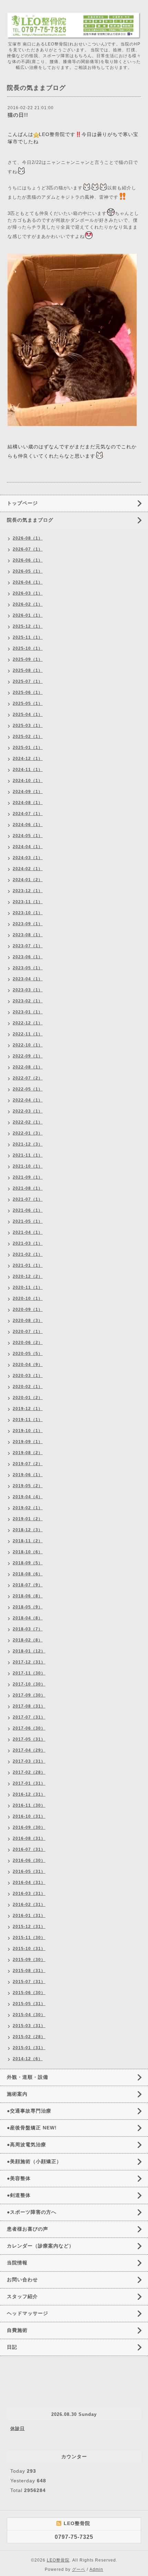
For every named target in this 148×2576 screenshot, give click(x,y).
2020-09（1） (28, 1310)
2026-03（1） (28, 593)
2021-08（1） (28, 1188)
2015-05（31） (29, 2004)
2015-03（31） (29, 2026)
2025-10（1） (28, 648)
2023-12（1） (28, 891)
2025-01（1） (28, 748)
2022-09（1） (28, 1056)
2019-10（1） (28, 1431)
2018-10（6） (28, 1552)
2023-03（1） (28, 990)
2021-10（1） (28, 1166)
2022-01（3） (28, 1133)
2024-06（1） (28, 825)
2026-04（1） (28, 582)
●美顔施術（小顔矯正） (34, 2161)
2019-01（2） (28, 1519)
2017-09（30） (29, 1695)
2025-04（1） (28, 715)
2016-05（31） (29, 1871)
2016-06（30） (29, 1860)
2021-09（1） (28, 1177)
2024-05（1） (28, 836)
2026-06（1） (28, 560)
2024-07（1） (28, 814)
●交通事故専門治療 (29, 2111)
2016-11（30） (29, 1805)
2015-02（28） (29, 2037)
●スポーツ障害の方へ (32, 2212)
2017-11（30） (29, 1673)
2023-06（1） (28, 957)
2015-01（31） (29, 2048)
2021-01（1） (28, 1265)
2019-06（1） (28, 1475)
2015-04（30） (29, 2015)
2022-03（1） (28, 1111)
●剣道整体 (19, 2195)
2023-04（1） (28, 979)
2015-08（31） (29, 1971)
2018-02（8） (28, 1640)
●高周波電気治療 (27, 2145)
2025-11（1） (28, 637)
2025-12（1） (28, 626)
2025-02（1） (28, 737)
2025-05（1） (28, 703)
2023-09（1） (28, 924)
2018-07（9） (28, 1585)
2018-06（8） (28, 1596)
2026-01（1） (28, 615)
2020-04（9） (28, 1365)
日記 (12, 2347)
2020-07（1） (28, 1332)
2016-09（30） (29, 1827)
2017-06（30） (29, 1728)
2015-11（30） (29, 1938)
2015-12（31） (29, 1927)
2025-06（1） (28, 692)
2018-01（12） (29, 1651)
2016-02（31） (29, 1905)
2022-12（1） (28, 1023)
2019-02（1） (28, 1508)
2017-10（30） (29, 1684)
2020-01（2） (28, 1398)
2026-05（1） (28, 571)
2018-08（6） (28, 1574)
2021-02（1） (28, 1254)
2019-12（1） (28, 1409)
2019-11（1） (28, 1420)
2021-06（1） (28, 1210)
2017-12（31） (29, 1662)
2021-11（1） (28, 1155)
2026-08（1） (28, 538)
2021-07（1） (28, 1199)
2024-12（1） (28, 759)
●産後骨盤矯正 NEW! (32, 2128)
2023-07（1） (28, 946)
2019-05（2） (28, 1486)
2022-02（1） (28, 1122)
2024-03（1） (28, 858)
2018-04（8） (28, 1618)
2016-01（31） (29, 1916)
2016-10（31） (29, 1816)
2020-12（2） (28, 1276)
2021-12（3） (28, 1144)
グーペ (79, 2569)
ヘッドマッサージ (28, 2313)
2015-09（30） (29, 1960)
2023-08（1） (28, 935)
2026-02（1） (28, 604)
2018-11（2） (28, 1541)
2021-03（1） (28, 1243)
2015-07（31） (29, 1982)
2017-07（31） (29, 1717)
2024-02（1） (28, 869)
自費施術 (17, 2330)
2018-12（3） (28, 1530)
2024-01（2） (28, 880)
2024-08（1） (28, 803)
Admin (96, 2569)
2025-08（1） (28, 670)
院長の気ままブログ (30, 520)
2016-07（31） (29, 1849)
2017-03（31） (29, 1761)
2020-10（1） (28, 1299)
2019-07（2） (28, 1464)
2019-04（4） (28, 1497)
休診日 (18, 2428)
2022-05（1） (28, 1089)
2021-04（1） (28, 1232)
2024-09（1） (28, 792)
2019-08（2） (28, 1453)
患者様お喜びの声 (28, 2229)
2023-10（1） (28, 913)
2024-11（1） (28, 770)
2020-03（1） (28, 1376)
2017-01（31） (29, 1783)
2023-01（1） (28, 1012)
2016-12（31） (29, 1794)
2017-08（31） (29, 1706)
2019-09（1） (28, 1442)
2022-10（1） (28, 1045)
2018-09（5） (28, 1563)
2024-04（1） (28, 847)
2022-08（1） (28, 1067)
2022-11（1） (28, 1034)
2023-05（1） (28, 968)
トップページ (22, 503)
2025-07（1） (28, 681)
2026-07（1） (28, 549)
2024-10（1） (28, 781)
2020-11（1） (28, 1287)
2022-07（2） (28, 1078)
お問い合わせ (22, 2280)
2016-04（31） (29, 1883)
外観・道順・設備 (28, 2077)
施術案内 (17, 2094)
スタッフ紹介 (22, 2296)
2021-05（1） (28, 1221)
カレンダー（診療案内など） (40, 2246)
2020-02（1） (28, 1387)
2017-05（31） (29, 1739)
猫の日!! (18, 115)
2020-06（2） (28, 1343)
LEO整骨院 (58, 2560)
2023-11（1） (28, 902)
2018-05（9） (28, 1607)
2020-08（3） (28, 1321)
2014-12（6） (28, 2059)
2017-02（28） (29, 1772)
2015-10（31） (29, 1949)
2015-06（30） (29, 1993)
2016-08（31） (29, 1838)
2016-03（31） (29, 1894)
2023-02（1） (28, 1001)
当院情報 (17, 2263)
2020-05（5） (28, 1354)
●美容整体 (19, 2178)
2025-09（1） (28, 659)
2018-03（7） (28, 1629)
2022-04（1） (28, 1100)
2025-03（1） (28, 726)
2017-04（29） (29, 1750)
